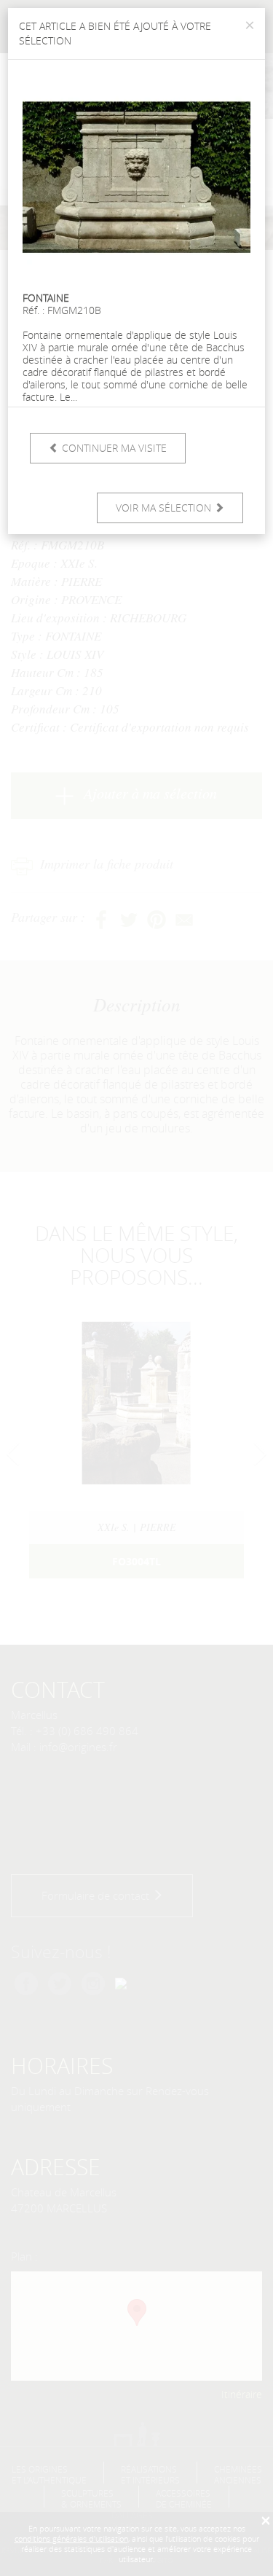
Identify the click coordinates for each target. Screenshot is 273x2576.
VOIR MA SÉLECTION (165, 508)
